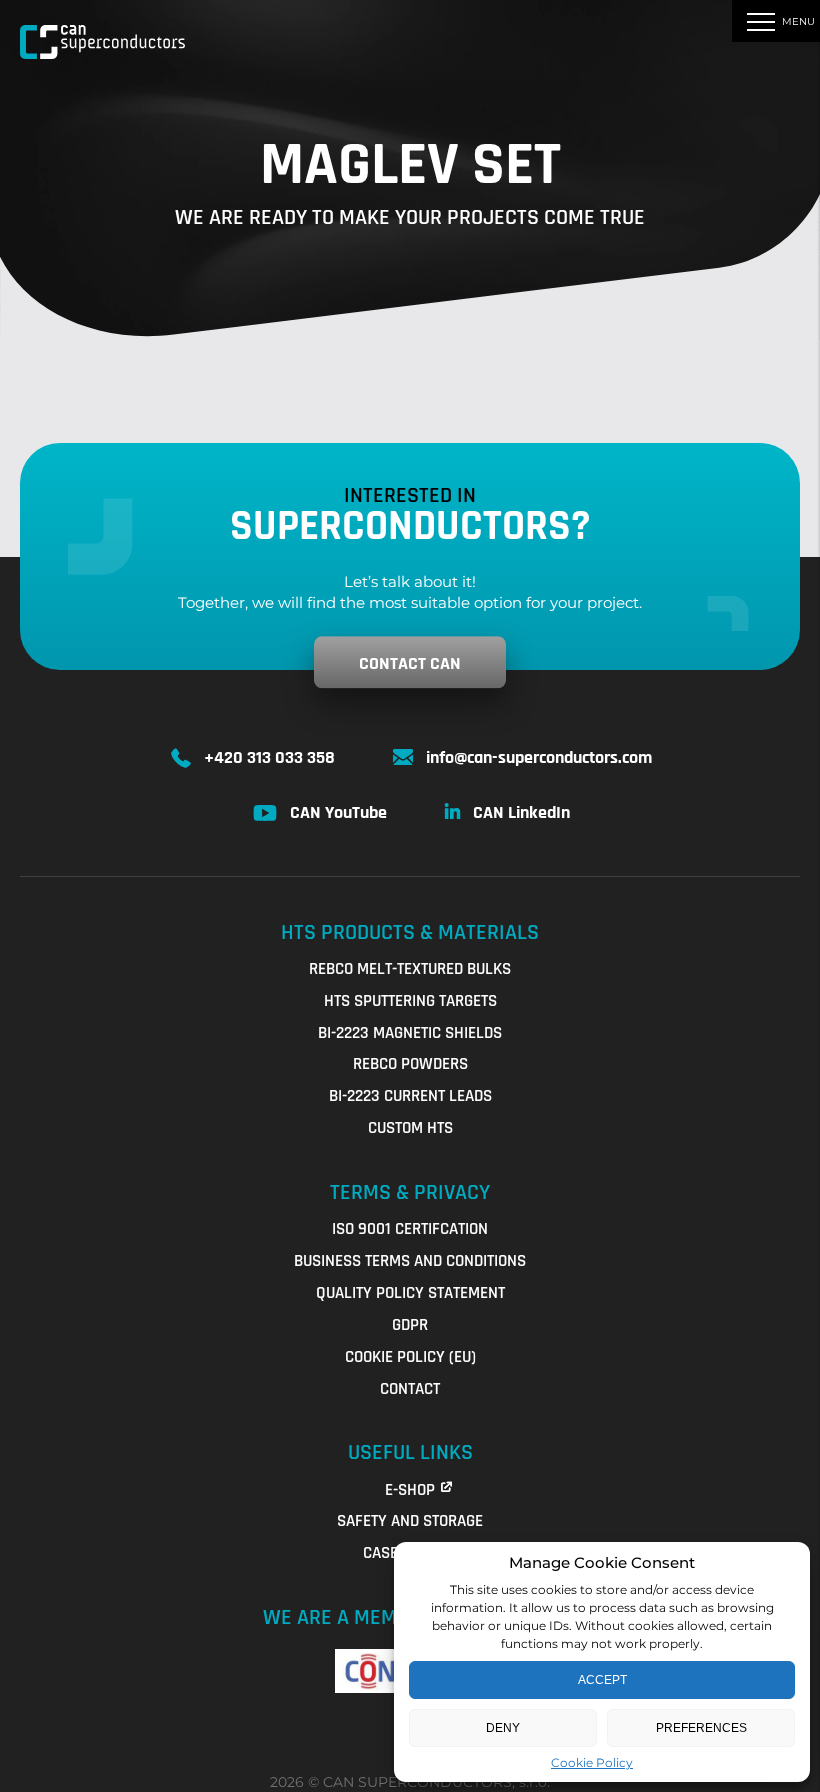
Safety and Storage (410, 1521)
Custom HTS (410, 1128)
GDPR (410, 1325)
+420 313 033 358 (269, 757)
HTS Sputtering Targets (410, 1001)
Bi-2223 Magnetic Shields (410, 1033)
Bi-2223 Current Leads (410, 1096)
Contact (410, 1389)
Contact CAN (410, 663)
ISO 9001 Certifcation (410, 1229)
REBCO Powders (410, 1064)
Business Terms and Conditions (410, 1261)
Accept (602, 1680)
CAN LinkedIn (521, 812)
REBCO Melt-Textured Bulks (410, 969)
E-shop (410, 1490)
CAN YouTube (338, 812)
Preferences (701, 1728)
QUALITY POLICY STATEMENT (410, 1293)
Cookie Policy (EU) (410, 1357)
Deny (503, 1728)
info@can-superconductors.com (539, 757)
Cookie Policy (592, 1762)
